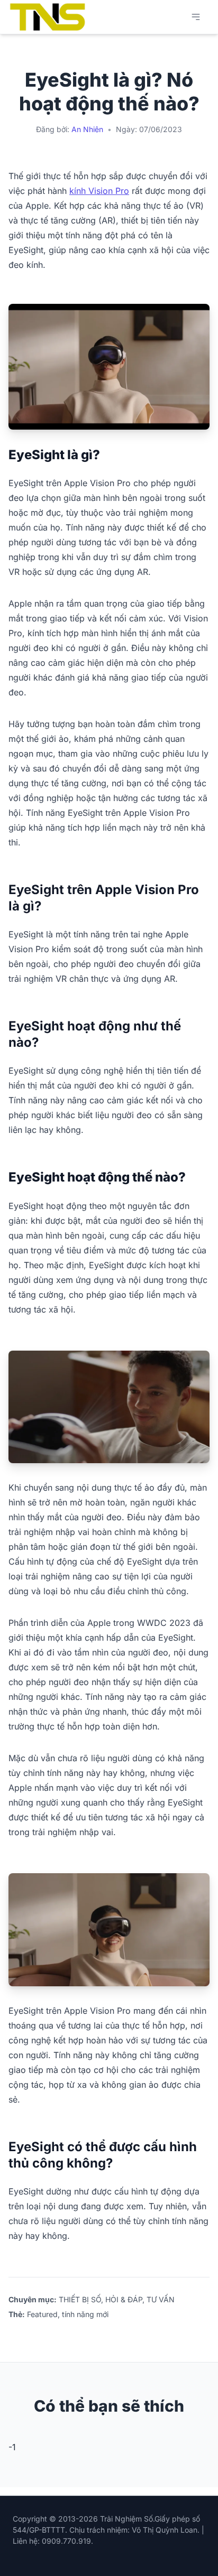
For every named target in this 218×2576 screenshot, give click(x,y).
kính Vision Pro (99, 191)
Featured (42, 2314)
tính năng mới (85, 2314)
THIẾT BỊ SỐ (80, 2299)
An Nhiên (87, 129)
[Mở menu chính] (196, 17)
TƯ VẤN (161, 2299)
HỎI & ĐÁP (124, 2299)
